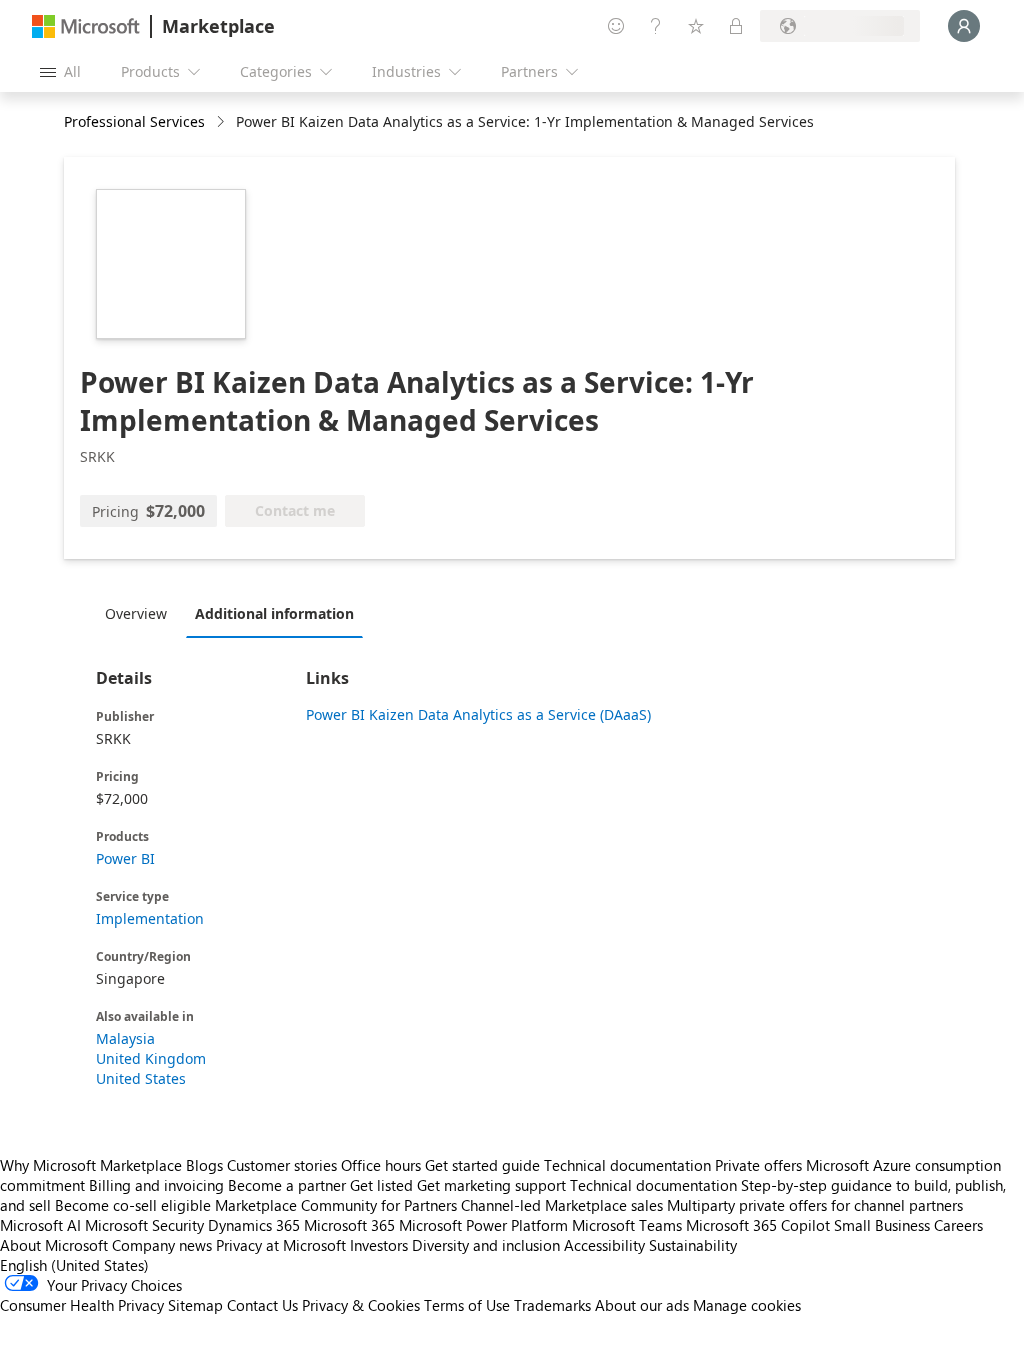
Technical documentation (627, 1165)
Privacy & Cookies (361, 1305)
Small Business (882, 1225)
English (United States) (74, 1265)
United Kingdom (151, 1058)
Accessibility (604, 1245)
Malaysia (125, 1038)
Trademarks (552, 1305)
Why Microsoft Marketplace (91, 1165)
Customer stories (282, 1165)
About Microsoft (54, 1245)
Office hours (381, 1165)
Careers (958, 1225)
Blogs (204, 1165)
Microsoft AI (40, 1225)
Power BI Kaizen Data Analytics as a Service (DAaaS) (478, 714)
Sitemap (195, 1305)
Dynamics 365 (254, 1225)
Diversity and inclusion (486, 1245)
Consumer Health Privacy (82, 1305)
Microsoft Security (144, 1225)
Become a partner (287, 1185)
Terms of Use (467, 1305)
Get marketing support (491, 1185)
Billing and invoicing (156, 1185)
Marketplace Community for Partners (336, 1205)
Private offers (758, 1165)
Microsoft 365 (349, 1225)
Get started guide (482, 1165)
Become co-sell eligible (133, 1205)
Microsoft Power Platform (483, 1225)
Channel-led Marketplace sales (562, 1205)
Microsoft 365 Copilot (758, 1225)
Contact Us (262, 1305)
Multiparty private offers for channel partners (815, 1205)
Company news (162, 1245)
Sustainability (693, 1245)
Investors (379, 1245)
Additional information (274, 613)
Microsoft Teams (627, 1225)
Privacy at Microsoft (281, 1245)
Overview (136, 613)
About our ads (642, 1305)
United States (141, 1078)
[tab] (141, 613)
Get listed (381, 1185)
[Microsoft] (86, 26)
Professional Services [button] (134, 121)
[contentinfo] (222, 122)
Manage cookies (747, 1305)
